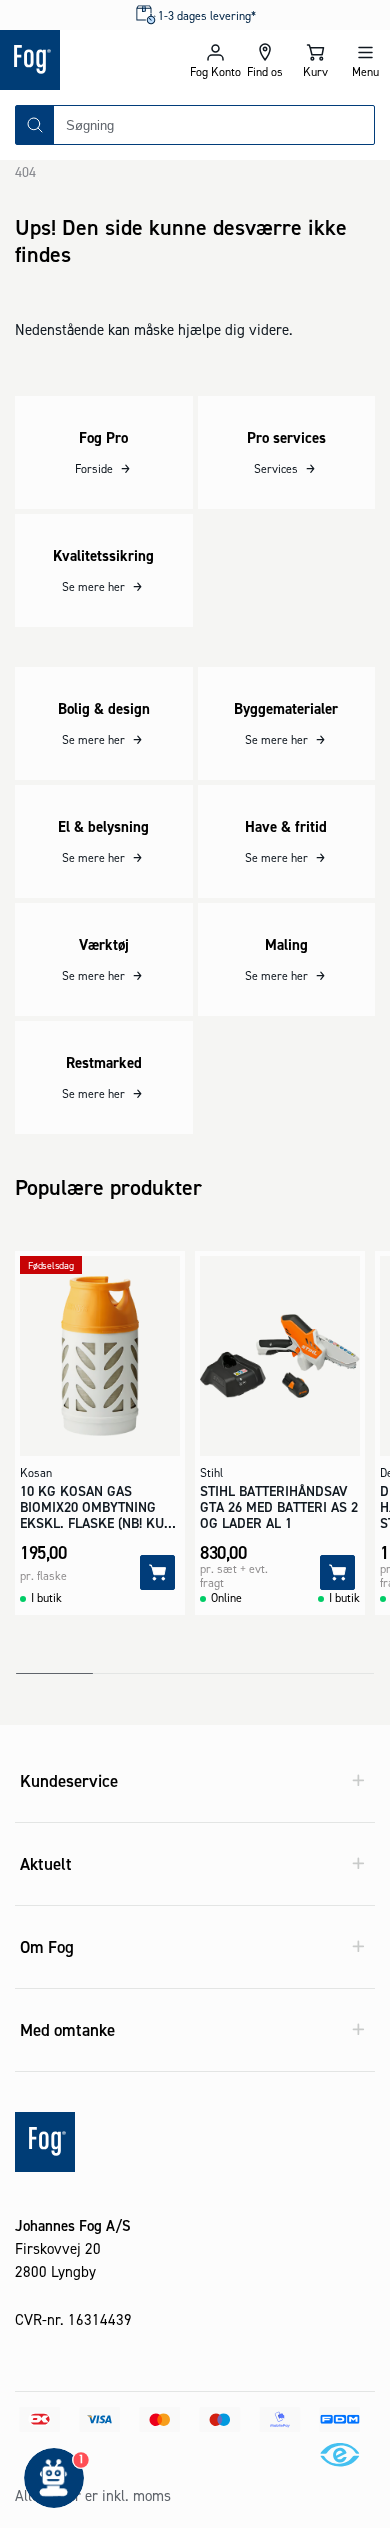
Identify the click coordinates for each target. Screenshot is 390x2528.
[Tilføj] (157, 1572)
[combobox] (214, 125)
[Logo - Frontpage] (95, 60)
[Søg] (35, 125)
